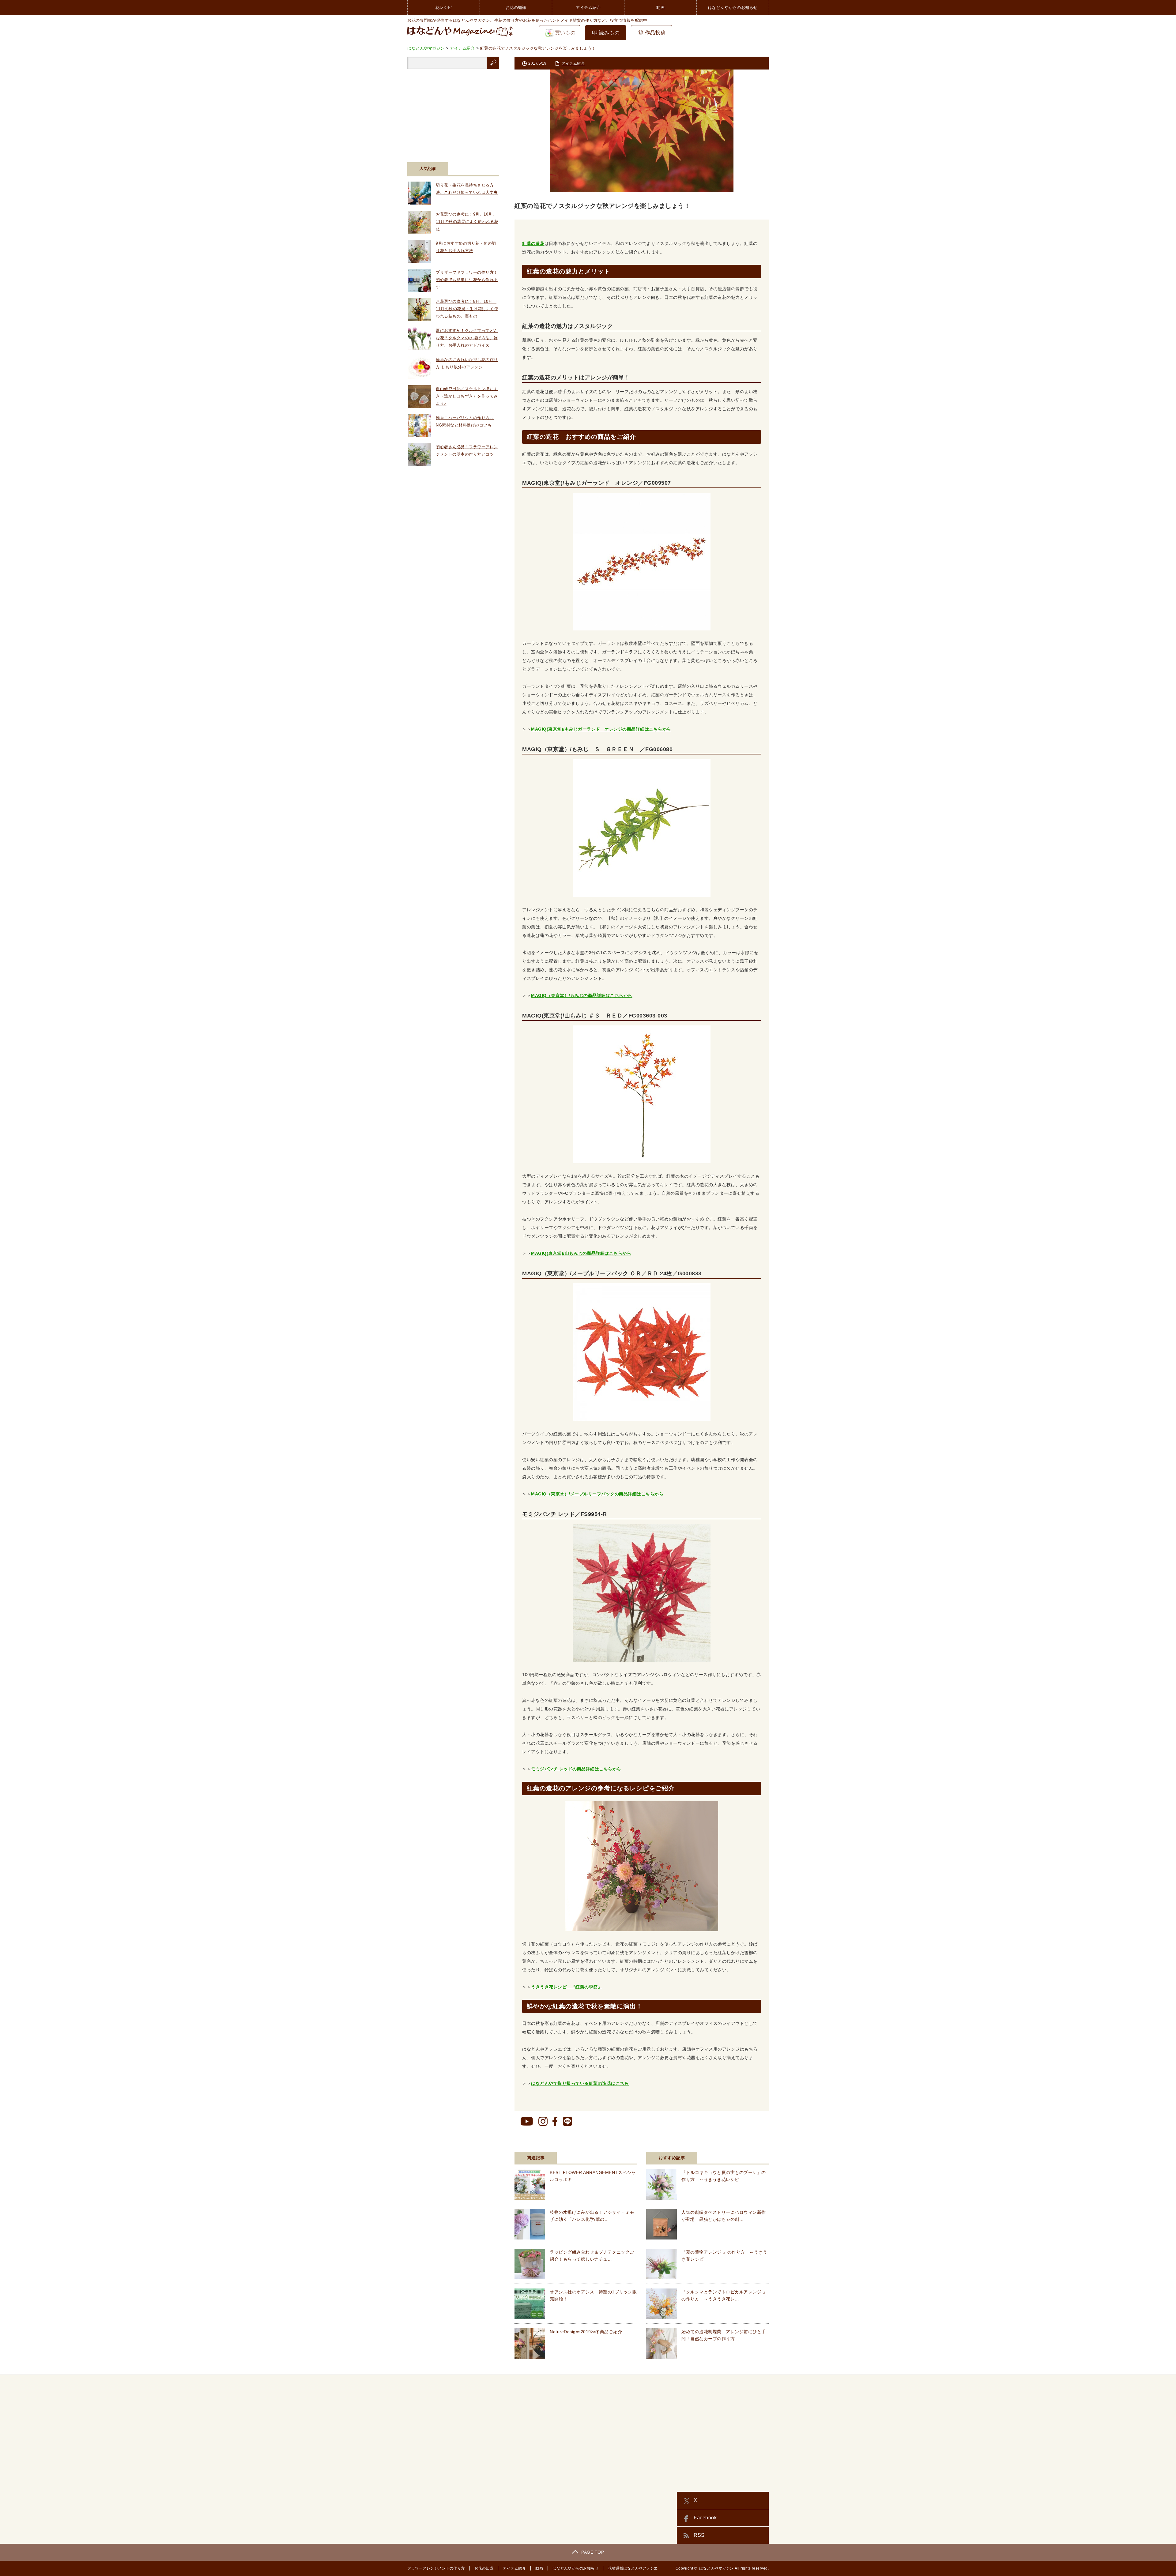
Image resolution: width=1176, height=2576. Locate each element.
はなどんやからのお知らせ (733, 8)
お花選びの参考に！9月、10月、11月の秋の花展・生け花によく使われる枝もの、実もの (467, 309)
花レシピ (444, 8)
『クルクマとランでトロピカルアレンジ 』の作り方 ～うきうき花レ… (724, 2295)
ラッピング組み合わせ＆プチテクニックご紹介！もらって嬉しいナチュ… (592, 2255)
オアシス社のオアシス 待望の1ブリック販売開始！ (593, 2295)
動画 (660, 8)
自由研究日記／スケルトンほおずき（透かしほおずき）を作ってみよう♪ (467, 396)
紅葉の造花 (533, 243)
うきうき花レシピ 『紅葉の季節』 (567, 1987)
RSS (699, 2535)
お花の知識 (516, 8)
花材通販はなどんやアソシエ (633, 2568)
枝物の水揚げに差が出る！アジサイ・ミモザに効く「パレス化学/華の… (592, 2216)
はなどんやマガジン (716, 2568)
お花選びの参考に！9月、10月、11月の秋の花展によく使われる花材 (467, 222)
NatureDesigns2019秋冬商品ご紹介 (586, 2332)
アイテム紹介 (588, 8)
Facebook (705, 2518)
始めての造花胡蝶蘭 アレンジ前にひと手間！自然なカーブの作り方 (724, 2335)
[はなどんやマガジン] (460, 36)
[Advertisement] (453, 112)
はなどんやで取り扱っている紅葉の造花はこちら (580, 2083)
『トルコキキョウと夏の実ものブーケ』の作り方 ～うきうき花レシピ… (724, 2176)
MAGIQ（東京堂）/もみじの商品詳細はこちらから (582, 995)
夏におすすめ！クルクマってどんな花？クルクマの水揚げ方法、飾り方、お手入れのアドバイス (467, 338)
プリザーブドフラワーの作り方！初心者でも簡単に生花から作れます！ (467, 280)
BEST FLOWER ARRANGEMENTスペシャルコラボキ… (593, 2176)
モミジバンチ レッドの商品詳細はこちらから (576, 1769)
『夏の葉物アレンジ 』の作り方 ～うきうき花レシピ (724, 2255)
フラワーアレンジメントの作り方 (436, 2568)
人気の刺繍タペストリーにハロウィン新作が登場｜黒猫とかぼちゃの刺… (724, 2216)
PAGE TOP (593, 2552)
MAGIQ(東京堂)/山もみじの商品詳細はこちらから (581, 1253)
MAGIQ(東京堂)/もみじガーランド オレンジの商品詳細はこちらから (601, 729)
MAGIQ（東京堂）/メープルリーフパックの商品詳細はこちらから (597, 1494)
